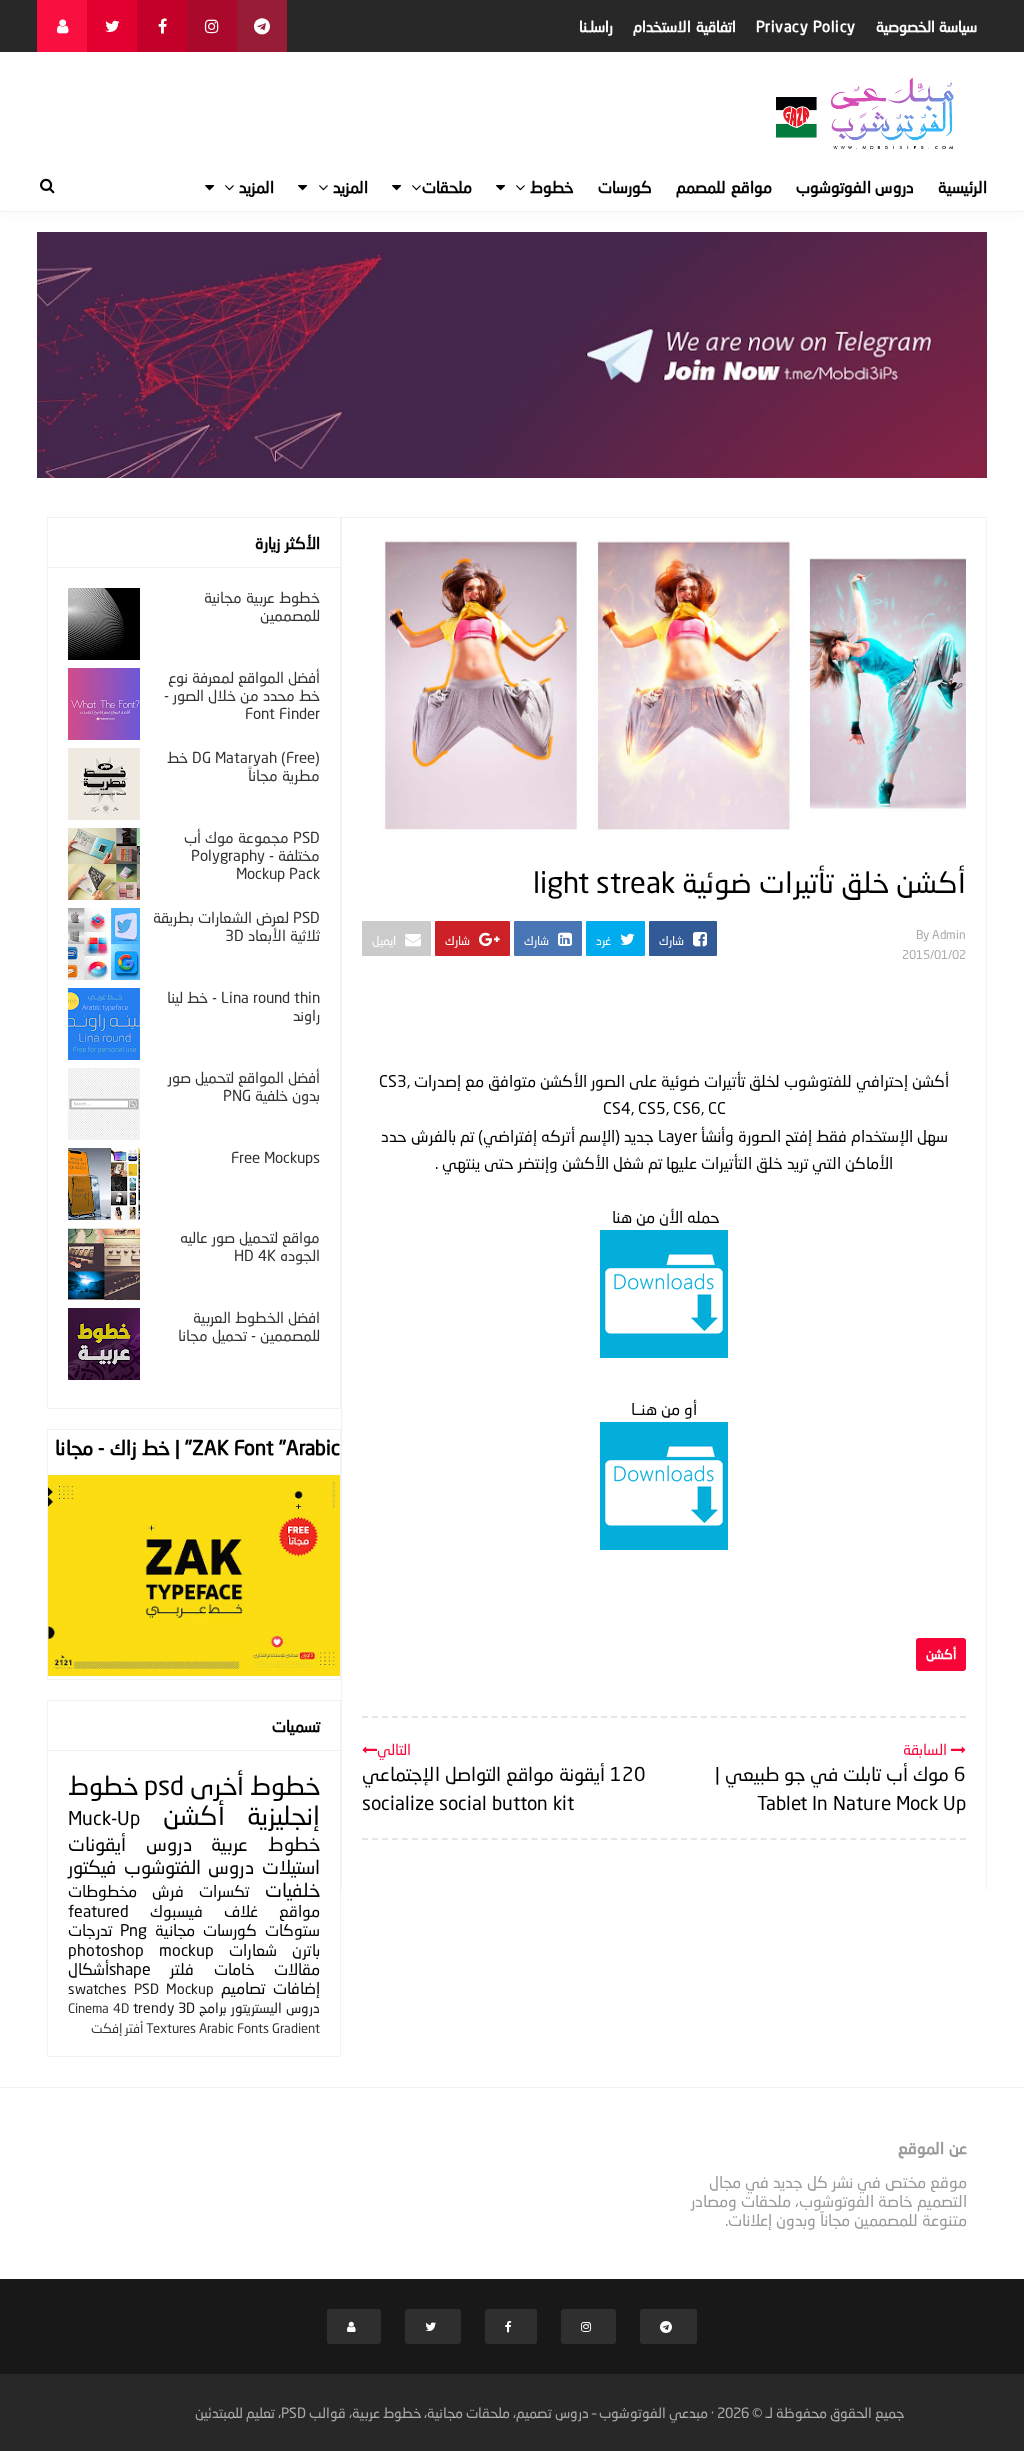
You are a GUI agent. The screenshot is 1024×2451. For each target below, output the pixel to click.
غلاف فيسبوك (204, 1910)
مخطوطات (102, 1890)
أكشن (941, 1654)
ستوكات (292, 1929)
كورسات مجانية (206, 1929)
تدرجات (90, 1929)
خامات (234, 1968)
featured (98, 1910)
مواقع (299, 1910)
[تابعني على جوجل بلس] (262, 26)
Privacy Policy (806, 26)
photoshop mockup (141, 1949)
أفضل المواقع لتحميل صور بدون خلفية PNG (244, 1086)
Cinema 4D (98, 2008)
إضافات (296, 1987)
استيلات (291, 1866)
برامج (213, 2007)
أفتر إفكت (117, 2028)
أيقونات (97, 1843)
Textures (171, 2028)
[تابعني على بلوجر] (62, 26)
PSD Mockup (174, 1988)
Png (133, 1929)
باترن (306, 1949)
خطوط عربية (265, 1843)
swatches (97, 1988)
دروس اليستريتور (275, 2007)
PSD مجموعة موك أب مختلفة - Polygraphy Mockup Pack (252, 855)
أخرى (217, 1785)
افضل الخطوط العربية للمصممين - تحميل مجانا (249, 1326)
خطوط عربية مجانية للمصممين (262, 606)
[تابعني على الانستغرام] (212, 26)
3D (186, 2007)
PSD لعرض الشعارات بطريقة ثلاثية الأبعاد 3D (236, 926)
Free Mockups (275, 1157)
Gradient (296, 2028)
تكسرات (224, 1890)
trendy (153, 2007)
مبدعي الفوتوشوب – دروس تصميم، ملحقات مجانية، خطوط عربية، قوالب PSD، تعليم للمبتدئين (451, 2412)
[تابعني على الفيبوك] (162, 26)
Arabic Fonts (234, 2028)
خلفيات (292, 1889)
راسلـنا (596, 26)
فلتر (182, 1968)
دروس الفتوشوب (189, 1866)
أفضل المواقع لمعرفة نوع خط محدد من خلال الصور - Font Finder (242, 695)
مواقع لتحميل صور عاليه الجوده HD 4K (250, 1246)
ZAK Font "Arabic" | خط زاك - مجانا (197, 1447)
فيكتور (92, 1866)
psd (164, 1785)
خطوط (285, 1785)
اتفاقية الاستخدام (684, 26)
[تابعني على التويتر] (112, 26)
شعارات (253, 1949)
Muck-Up (104, 1817)
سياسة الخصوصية (927, 26)
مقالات (297, 1968)
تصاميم (243, 1987)
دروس (169, 1843)
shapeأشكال (109, 1968)
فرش (168, 1890)
